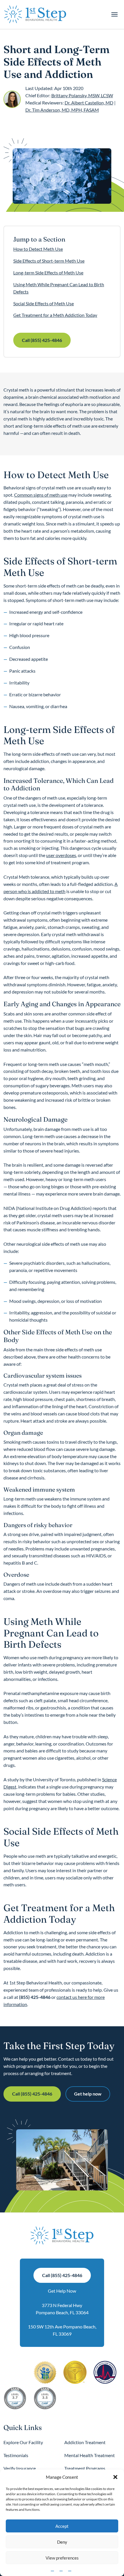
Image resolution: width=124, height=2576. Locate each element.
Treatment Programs (85, 2468)
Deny (62, 2542)
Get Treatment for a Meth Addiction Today (55, 315)
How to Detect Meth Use (38, 249)
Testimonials (16, 2455)
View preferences (62, 2558)
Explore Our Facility (23, 2442)
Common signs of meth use (41, 495)
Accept (62, 2526)
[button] (115, 2477)
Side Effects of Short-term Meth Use (49, 261)
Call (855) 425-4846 (42, 340)
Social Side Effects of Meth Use (44, 303)
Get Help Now (62, 2291)
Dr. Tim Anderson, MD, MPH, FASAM (62, 110)
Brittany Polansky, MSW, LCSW (82, 95)
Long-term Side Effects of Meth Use (48, 273)
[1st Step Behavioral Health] (35, 14)
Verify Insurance (20, 2468)
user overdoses (61, 855)
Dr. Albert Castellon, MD (89, 103)
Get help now (88, 2094)
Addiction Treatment (85, 2442)
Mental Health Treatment (90, 2455)
